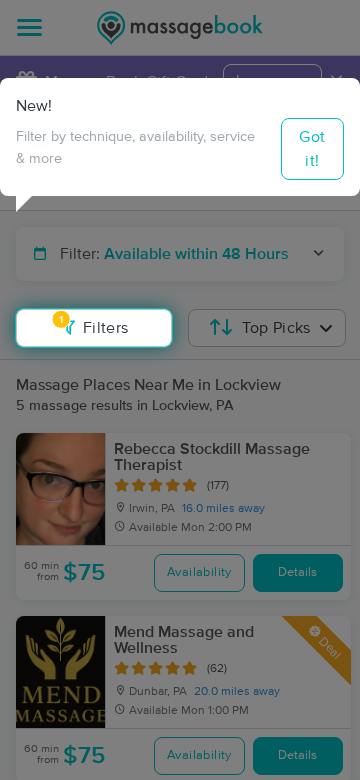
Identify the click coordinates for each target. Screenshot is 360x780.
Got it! (312, 149)
